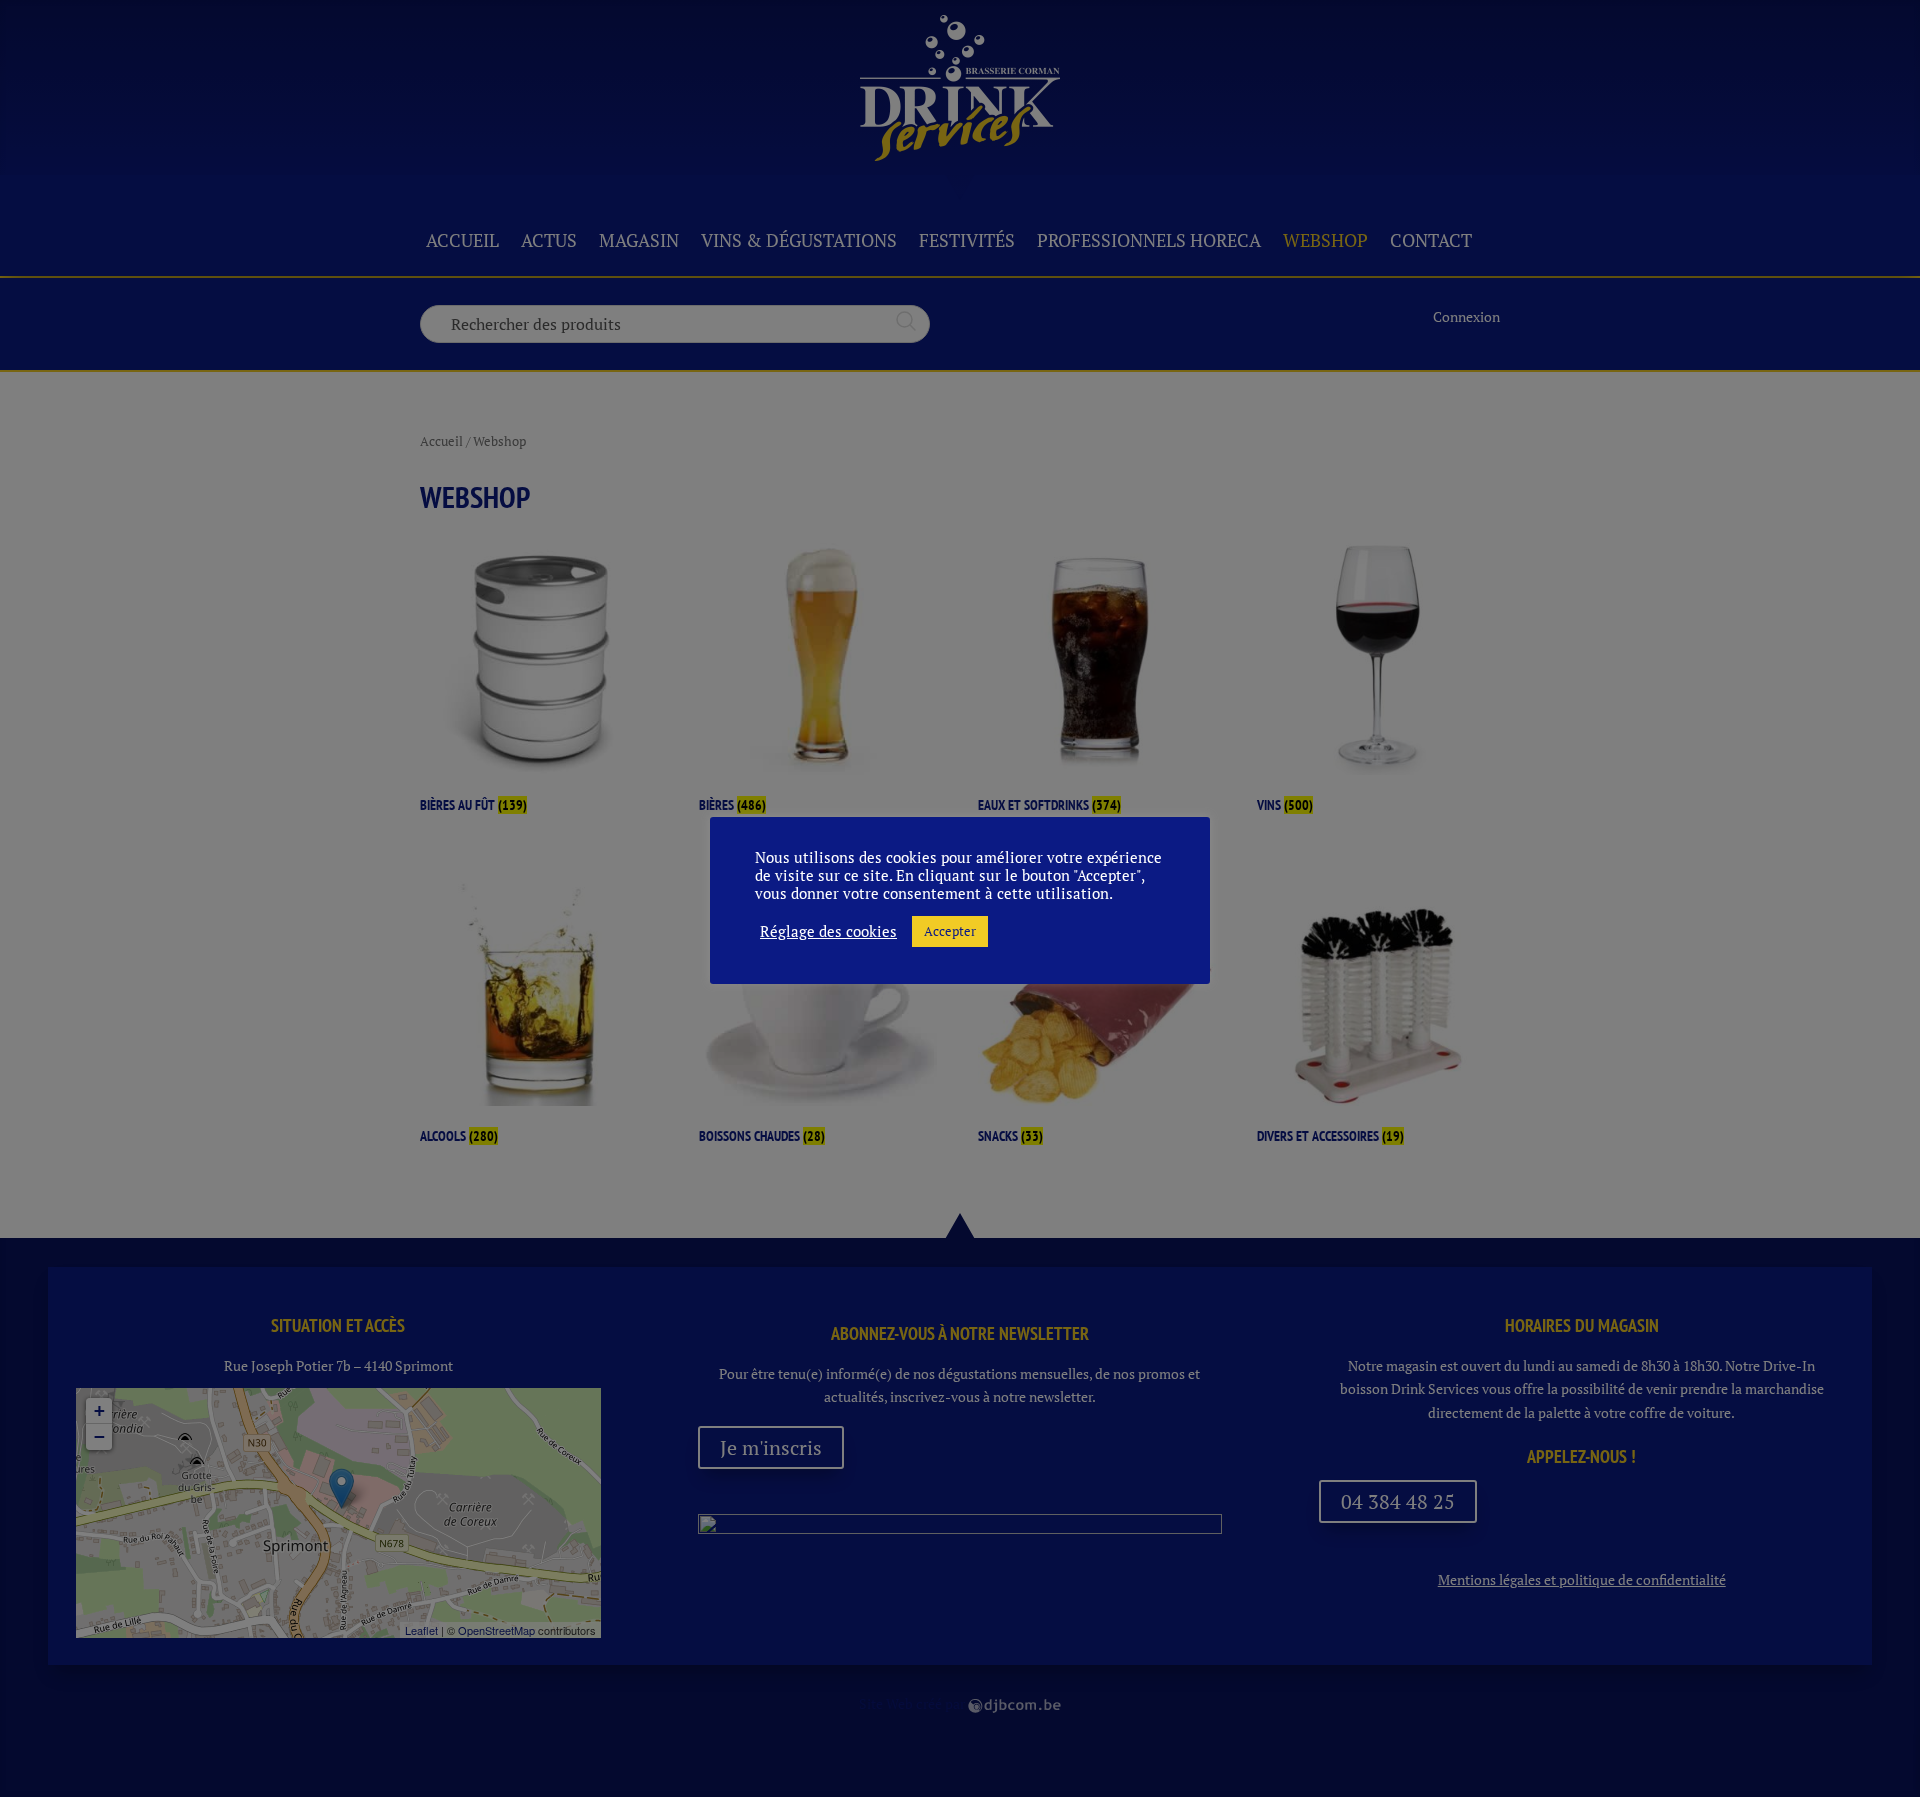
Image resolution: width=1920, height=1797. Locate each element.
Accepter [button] (950, 931)
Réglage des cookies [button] (828, 932)
